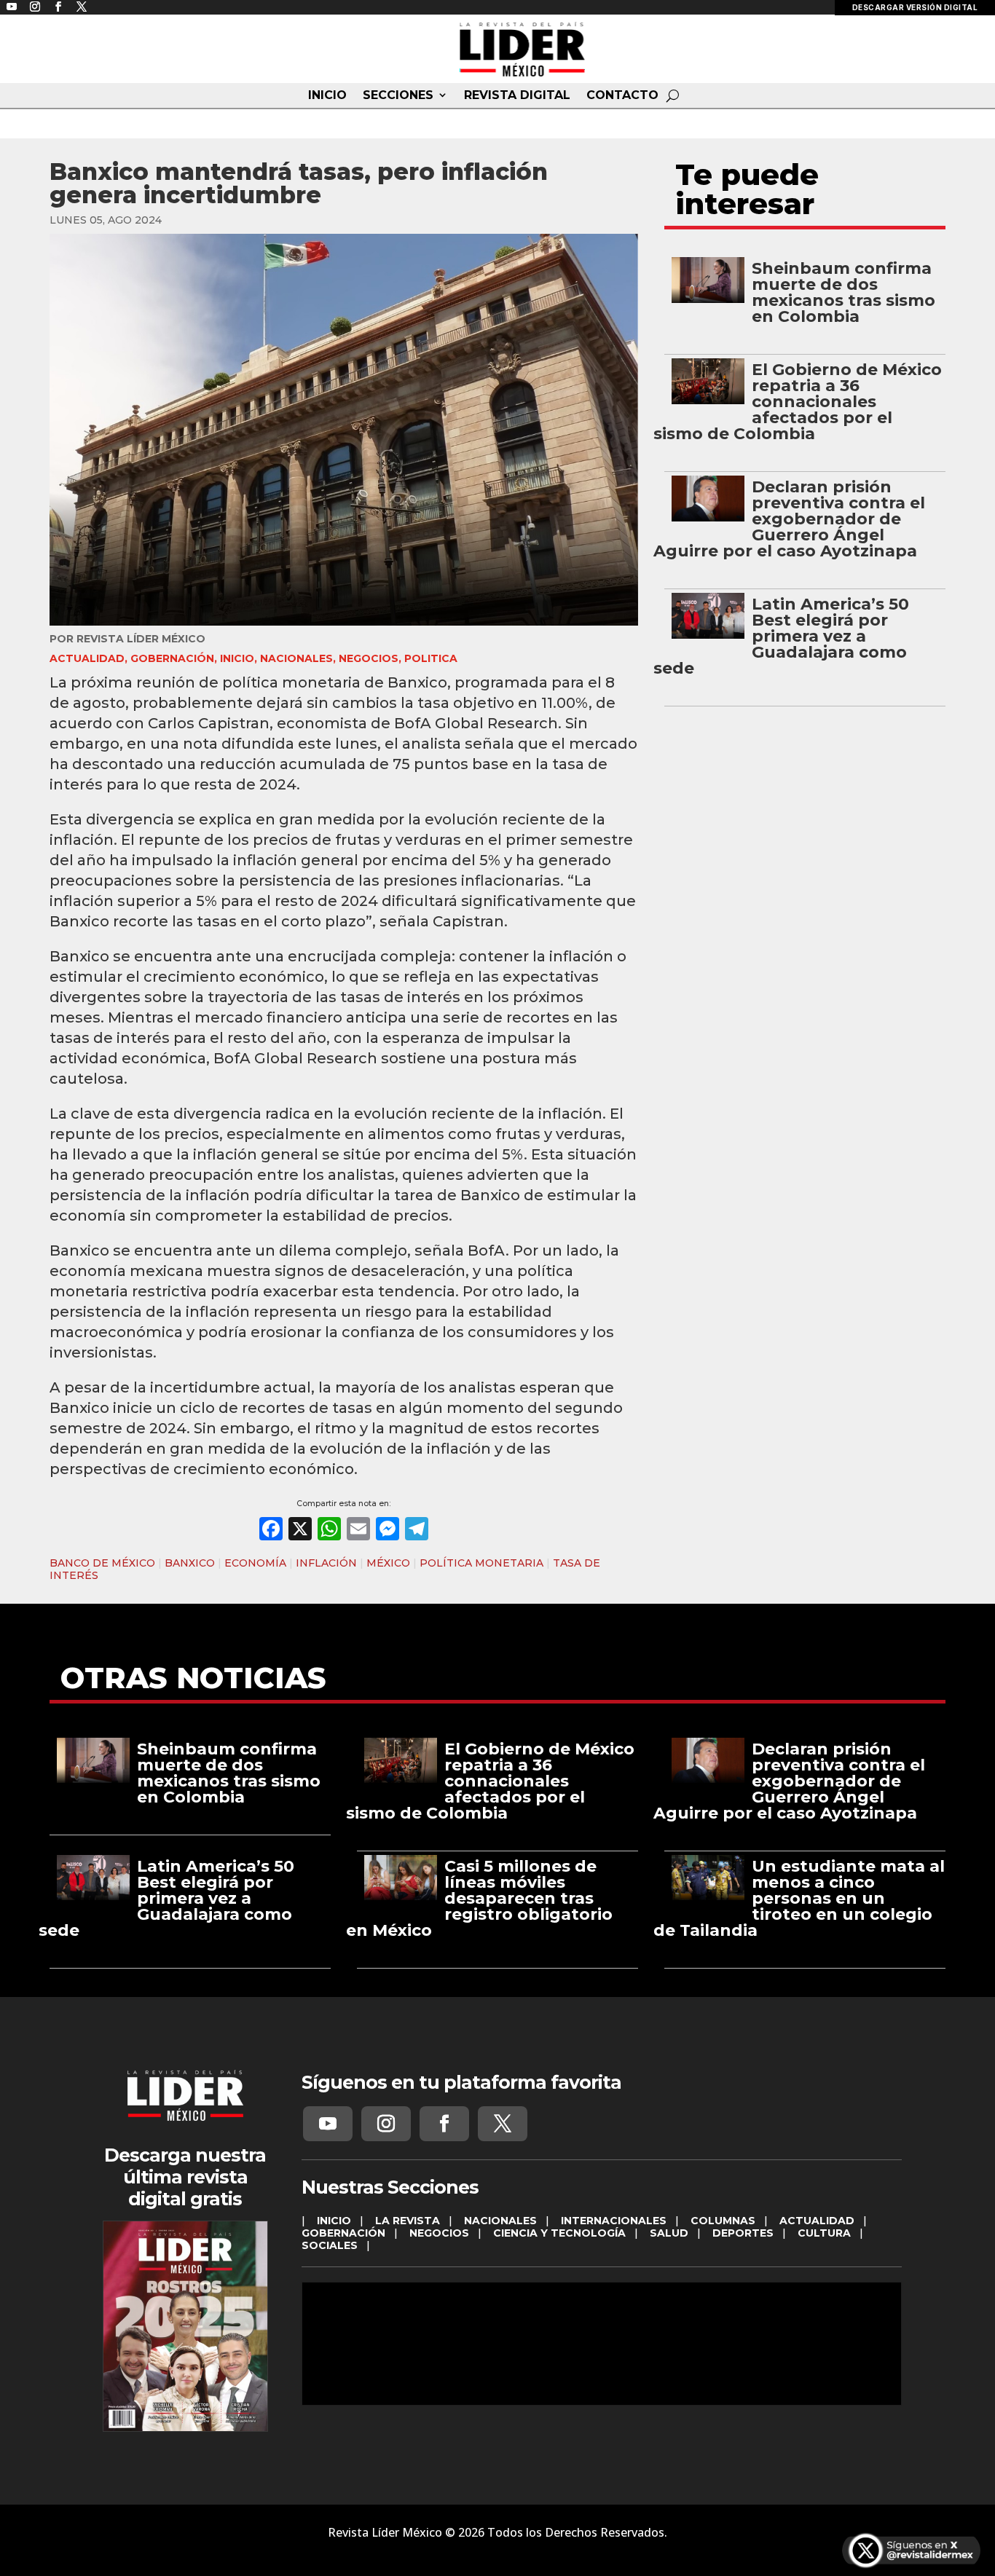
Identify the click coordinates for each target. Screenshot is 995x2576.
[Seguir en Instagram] (386, 2124)
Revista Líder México (141, 639)
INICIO (327, 95)
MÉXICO (388, 1563)
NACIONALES (296, 658)
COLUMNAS (723, 2221)
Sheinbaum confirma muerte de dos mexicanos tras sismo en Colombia (843, 292)
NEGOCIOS (369, 658)
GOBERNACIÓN (172, 658)
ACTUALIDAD (87, 658)
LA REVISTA (408, 2221)
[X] (300, 1531)
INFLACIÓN (326, 1563)
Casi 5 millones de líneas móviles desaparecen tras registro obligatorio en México (479, 1898)
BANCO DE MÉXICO (102, 1563)
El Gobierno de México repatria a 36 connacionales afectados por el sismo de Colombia (798, 402)
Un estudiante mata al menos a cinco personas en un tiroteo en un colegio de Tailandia (799, 1898)
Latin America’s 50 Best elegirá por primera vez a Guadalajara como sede (781, 636)
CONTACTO (622, 95)
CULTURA (824, 2233)
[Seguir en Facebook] (444, 2124)
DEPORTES (743, 2233)
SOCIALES (330, 2245)
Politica (431, 658)
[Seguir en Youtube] (328, 2124)
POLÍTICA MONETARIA (481, 1563)
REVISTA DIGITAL (517, 95)
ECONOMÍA (255, 1563)
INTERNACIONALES (614, 2221)
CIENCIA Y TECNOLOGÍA (559, 2233)
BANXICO (190, 1563)
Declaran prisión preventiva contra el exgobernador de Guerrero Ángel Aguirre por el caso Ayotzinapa (789, 519)
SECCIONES (398, 95)
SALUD (669, 2233)
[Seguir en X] (503, 2124)
